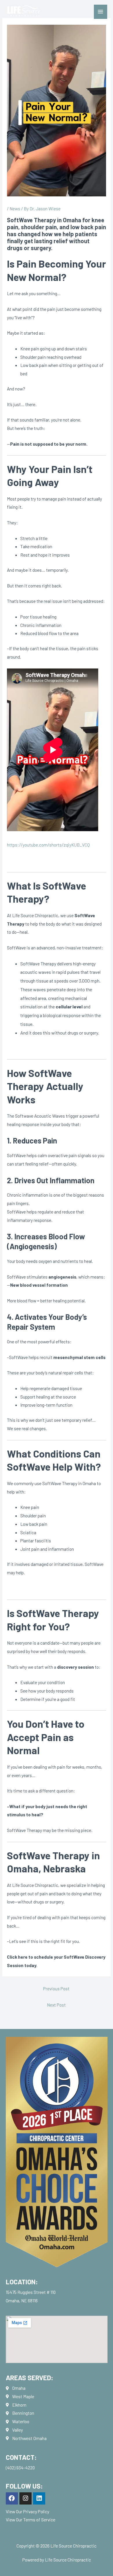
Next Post (56, 2005)
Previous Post (56, 1988)
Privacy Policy (36, 2511)
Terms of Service (39, 2519)
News (15, 208)
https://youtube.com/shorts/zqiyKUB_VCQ (48, 845)
